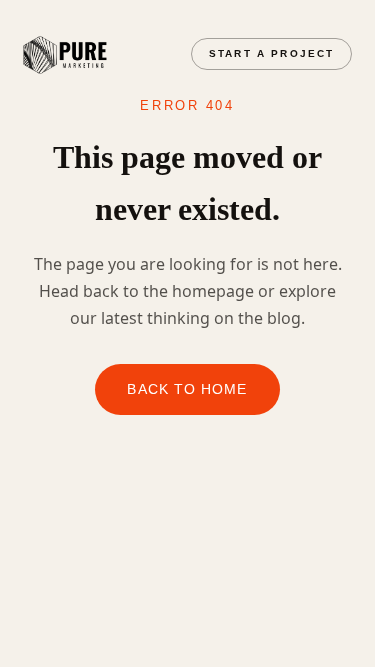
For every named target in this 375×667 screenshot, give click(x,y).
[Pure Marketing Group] (65, 55)
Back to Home (187, 389)
